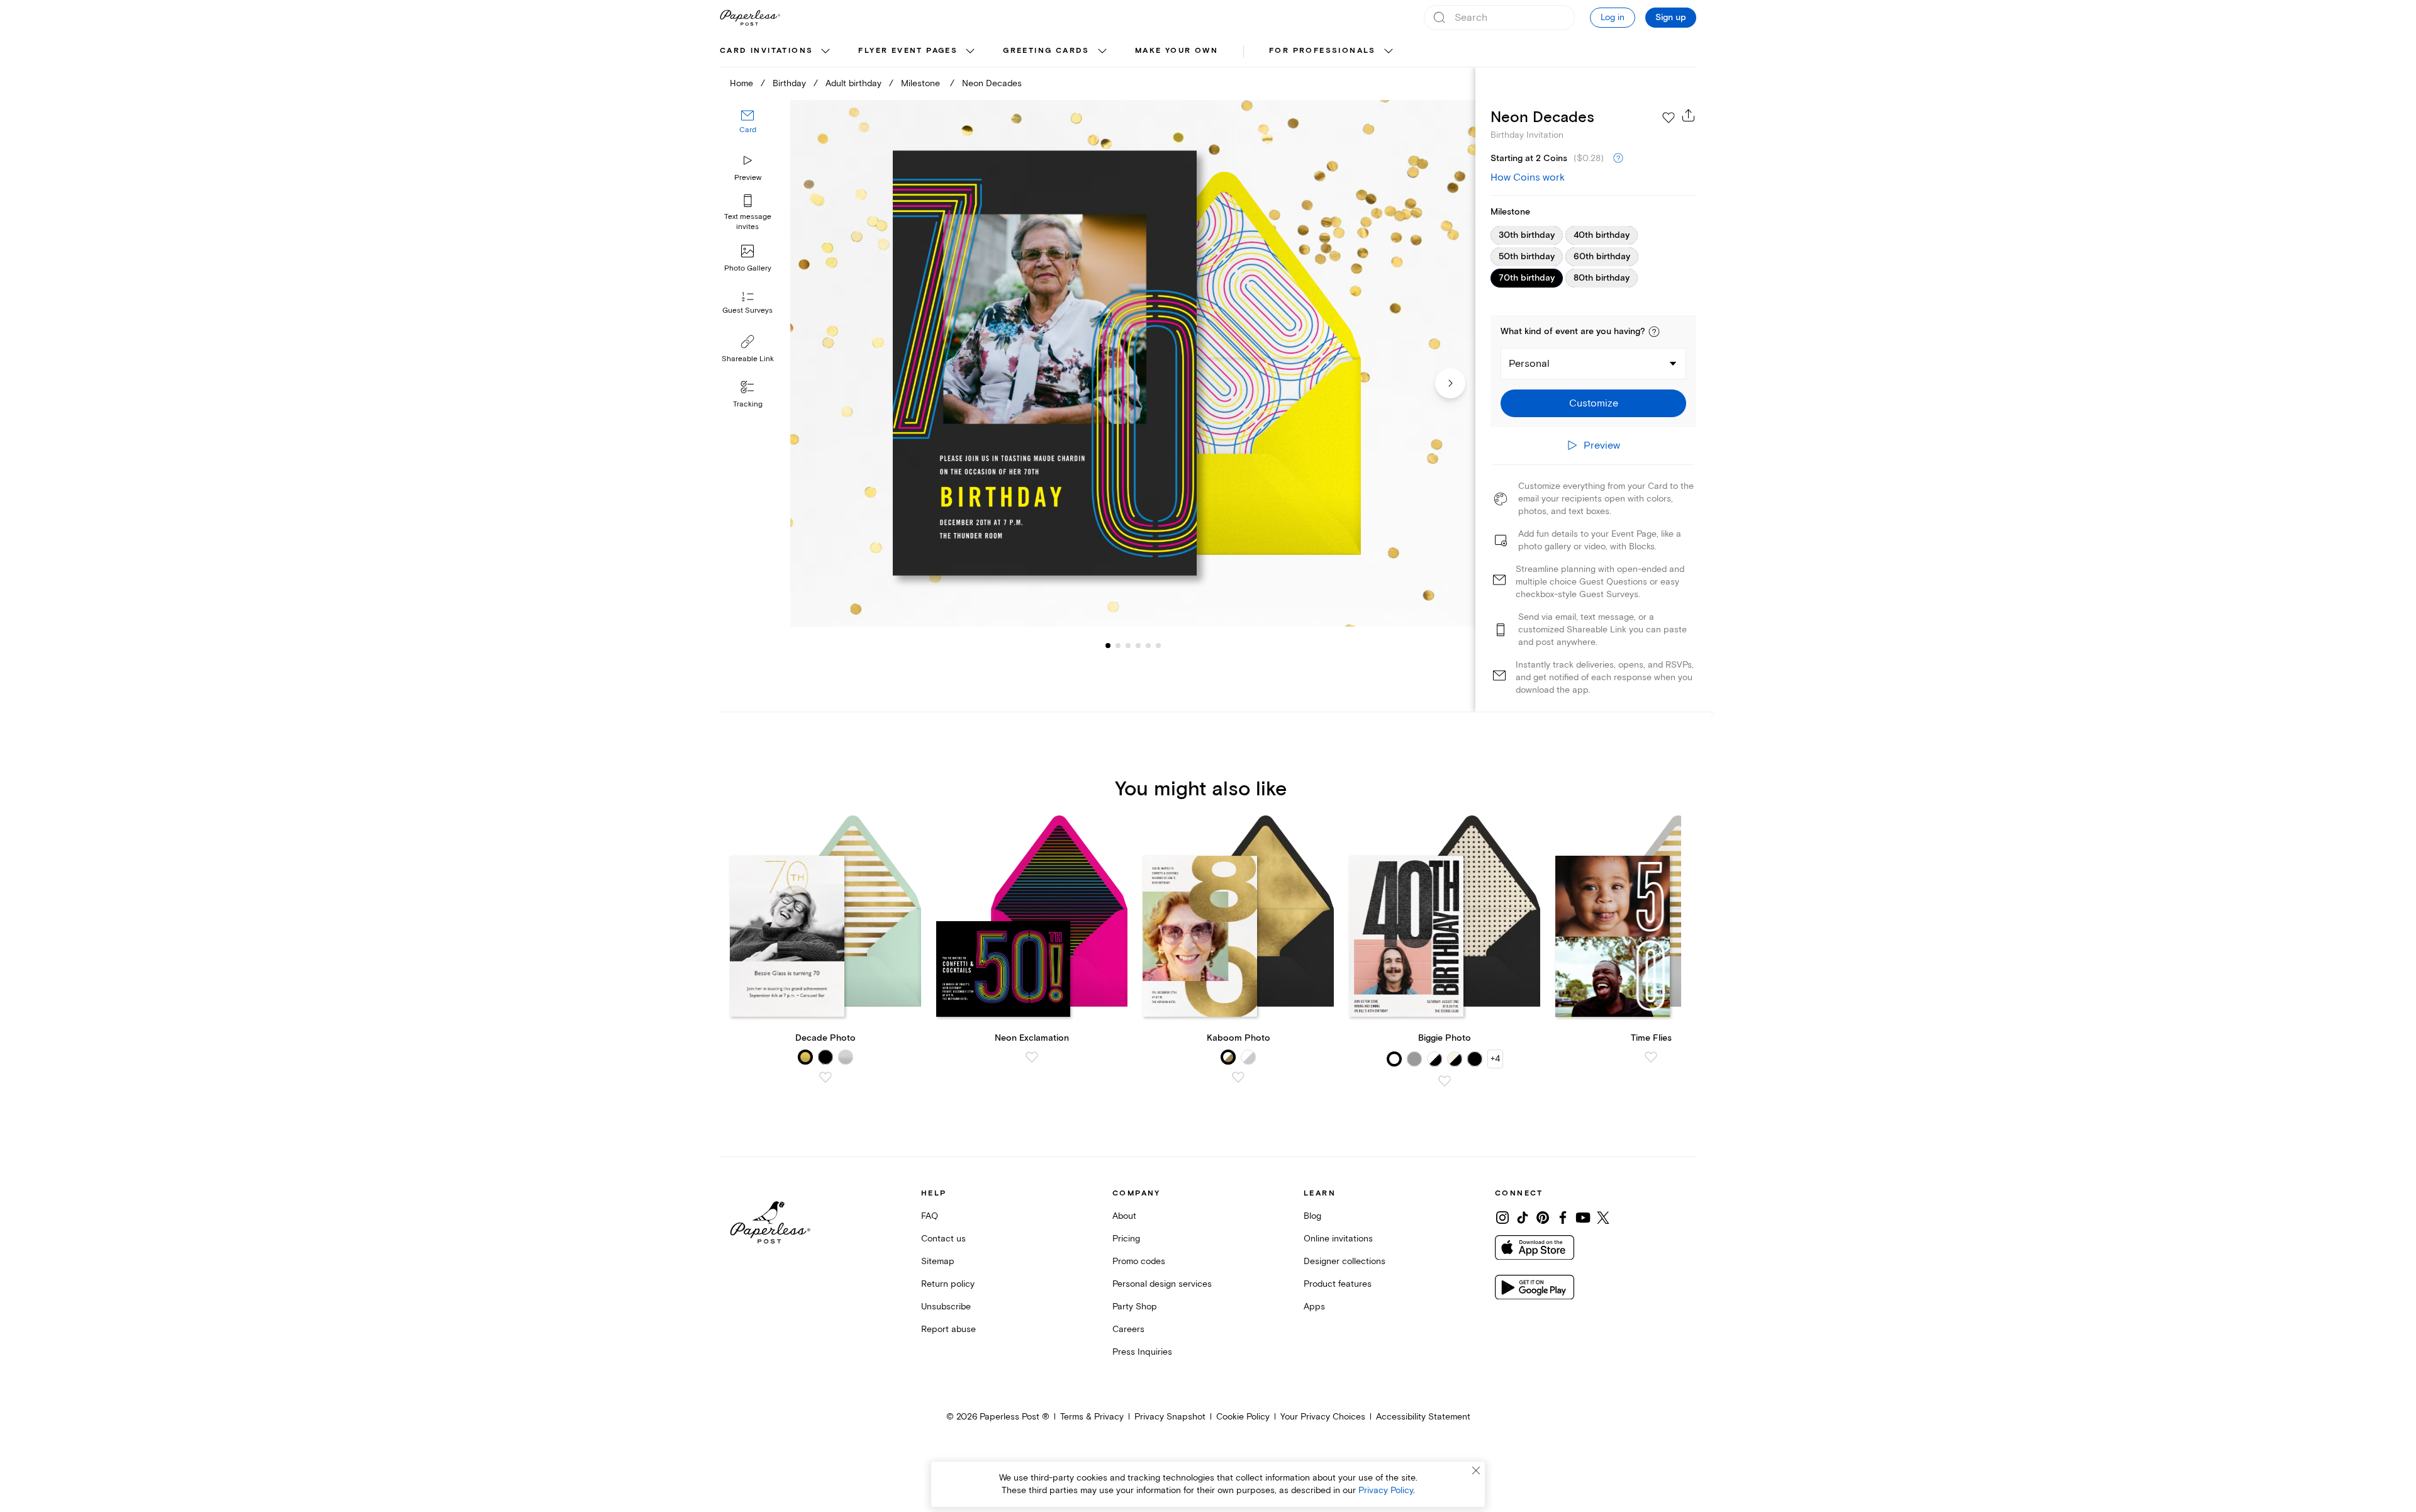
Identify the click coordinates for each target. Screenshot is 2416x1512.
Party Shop (1135, 1307)
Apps (1314, 1307)
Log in (1613, 17)
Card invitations (766, 51)
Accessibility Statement (1423, 1417)
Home (741, 83)
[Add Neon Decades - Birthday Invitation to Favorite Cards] (1669, 118)
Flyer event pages (908, 51)
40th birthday (1602, 235)
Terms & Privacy (1092, 1417)
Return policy (948, 1284)
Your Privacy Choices (1323, 1417)
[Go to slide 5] (1138, 646)
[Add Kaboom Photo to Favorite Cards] (1238, 1077)
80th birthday (1602, 278)
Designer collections (1345, 1261)
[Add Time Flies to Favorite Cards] (1651, 1057)
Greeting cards (1046, 51)
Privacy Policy (1386, 1490)
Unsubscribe (946, 1307)
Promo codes (1139, 1261)
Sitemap (938, 1261)
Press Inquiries (1142, 1352)
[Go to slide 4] (1128, 646)
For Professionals (1323, 51)
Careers (1128, 1329)
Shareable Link (748, 359)
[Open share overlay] (1689, 115)
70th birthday (1527, 278)
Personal (1529, 364)
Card (748, 131)
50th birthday (1527, 257)
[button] (1654, 332)
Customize (1594, 403)
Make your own (1177, 51)
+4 (1495, 1059)
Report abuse (948, 1329)
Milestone (922, 83)
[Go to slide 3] (1118, 646)
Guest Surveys (747, 311)
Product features (1338, 1284)
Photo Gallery (748, 268)
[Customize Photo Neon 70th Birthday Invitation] (1132, 363)
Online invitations (1338, 1239)
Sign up (1671, 18)
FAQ (930, 1216)
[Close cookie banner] (1476, 1470)
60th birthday (1602, 257)
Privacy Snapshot (1170, 1417)
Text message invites (748, 222)
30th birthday (1527, 235)
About (1124, 1216)
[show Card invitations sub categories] (825, 52)
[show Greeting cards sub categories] (1102, 52)
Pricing (1126, 1239)
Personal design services (1162, 1284)
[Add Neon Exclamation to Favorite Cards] (1032, 1057)
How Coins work (1528, 177)
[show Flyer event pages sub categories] (970, 52)
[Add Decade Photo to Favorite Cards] (825, 1077)
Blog (1312, 1216)
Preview (748, 178)
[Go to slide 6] (1148, 646)
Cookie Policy (1243, 1417)
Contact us (943, 1239)
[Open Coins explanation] (1618, 159)
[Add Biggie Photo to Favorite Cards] (1445, 1081)
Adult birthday (853, 83)
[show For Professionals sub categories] (1389, 52)
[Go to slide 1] (1108, 646)
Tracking (748, 404)
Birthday (789, 83)
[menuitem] (776, 52)
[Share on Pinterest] (1543, 1218)
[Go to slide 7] (1158, 646)
